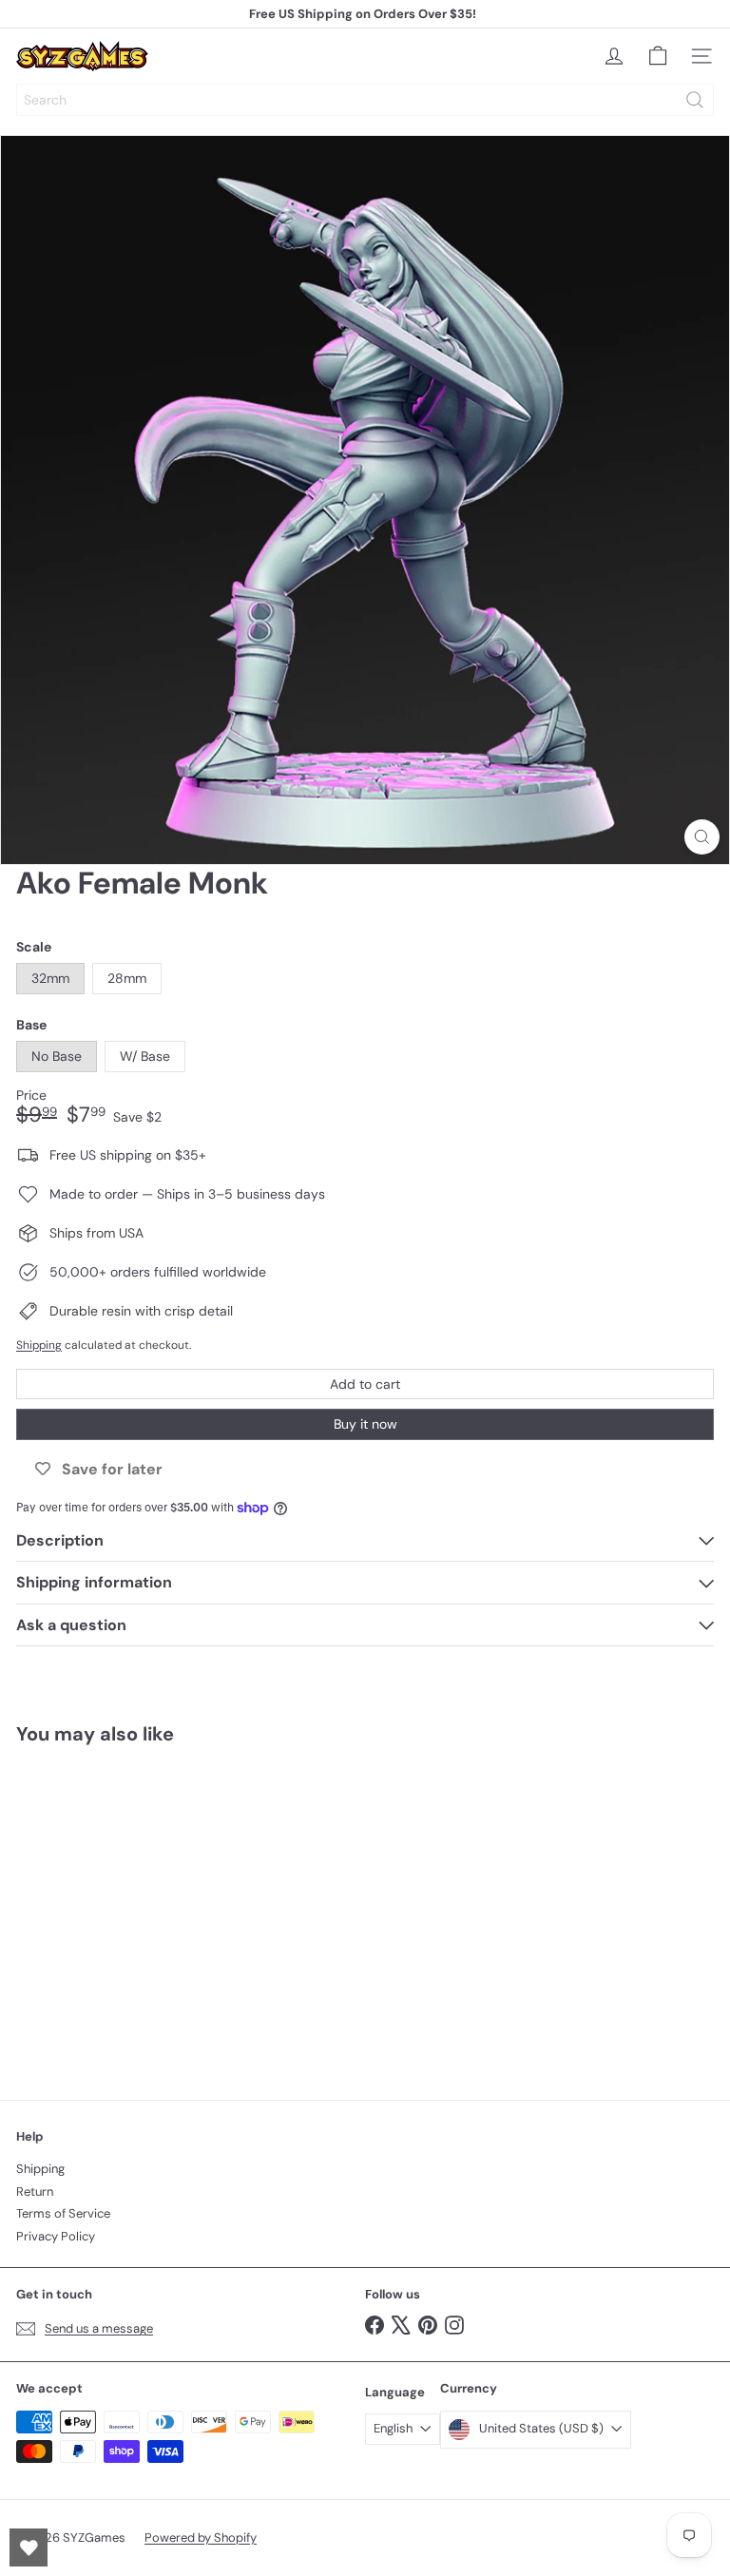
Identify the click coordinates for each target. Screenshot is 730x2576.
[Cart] (658, 56)
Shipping (39, 1345)
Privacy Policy (56, 2236)
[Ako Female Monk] (135, 1911)
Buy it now (365, 1424)
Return (35, 2192)
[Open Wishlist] (29, 2547)
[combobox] (365, 100)
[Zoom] (702, 837)
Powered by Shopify (201, 2538)
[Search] (695, 100)
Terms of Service (63, 2213)
